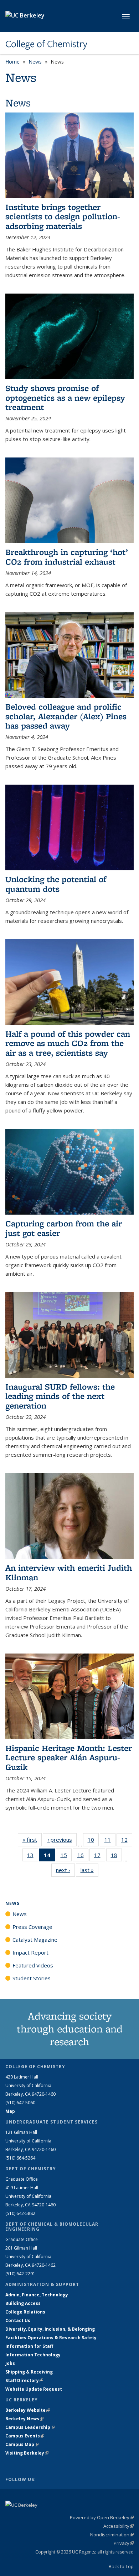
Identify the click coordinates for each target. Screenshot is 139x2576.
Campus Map (22, 2444)
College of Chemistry (46, 44)
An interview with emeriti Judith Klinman (69, 1572)
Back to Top (121, 2566)
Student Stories (32, 1978)
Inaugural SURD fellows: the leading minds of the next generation (60, 1396)
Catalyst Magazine (35, 1940)
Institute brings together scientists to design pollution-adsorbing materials (63, 216)
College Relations (25, 2312)
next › (65, 1870)
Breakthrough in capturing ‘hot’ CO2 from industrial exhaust (67, 557)
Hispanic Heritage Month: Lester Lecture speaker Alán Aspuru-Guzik (69, 1757)
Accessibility (119, 2526)
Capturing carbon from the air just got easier (64, 1228)
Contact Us (18, 2320)
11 (110, 1841)
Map (10, 2111)
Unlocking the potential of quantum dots (56, 884)
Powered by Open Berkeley (102, 2517)
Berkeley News (24, 2419)
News (35, 62)
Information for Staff (29, 2346)
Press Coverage (32, 1927)
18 (116, 1857)
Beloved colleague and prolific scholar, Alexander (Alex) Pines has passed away (66, 716)
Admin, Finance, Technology (37, 2295)
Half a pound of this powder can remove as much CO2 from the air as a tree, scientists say (68, 1043)
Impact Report (30, 1952)
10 (93, 1841)
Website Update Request (34, 2389)
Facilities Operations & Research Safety (51, 2338)
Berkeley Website (28, 2410)
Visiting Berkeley (27, 2453)
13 (33, 1857)
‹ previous (62, 1840)
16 (83, 1857)
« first (32, 1840)
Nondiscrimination (112, 2535)
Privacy (124, 2543)
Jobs (10, 2363)
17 (100, 1857)
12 (127, 1841)
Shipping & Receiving (29, 2372)
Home (12, 62)
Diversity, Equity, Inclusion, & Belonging (50, 2329)
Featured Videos (33, 1965)
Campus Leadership (30, 2427)
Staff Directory (24, 2380)
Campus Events (25, 2436)
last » (89, 1870)
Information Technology (33, 2355)
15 (66, 1857)
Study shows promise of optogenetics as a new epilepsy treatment (65, 397)
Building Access (23, 2303)
